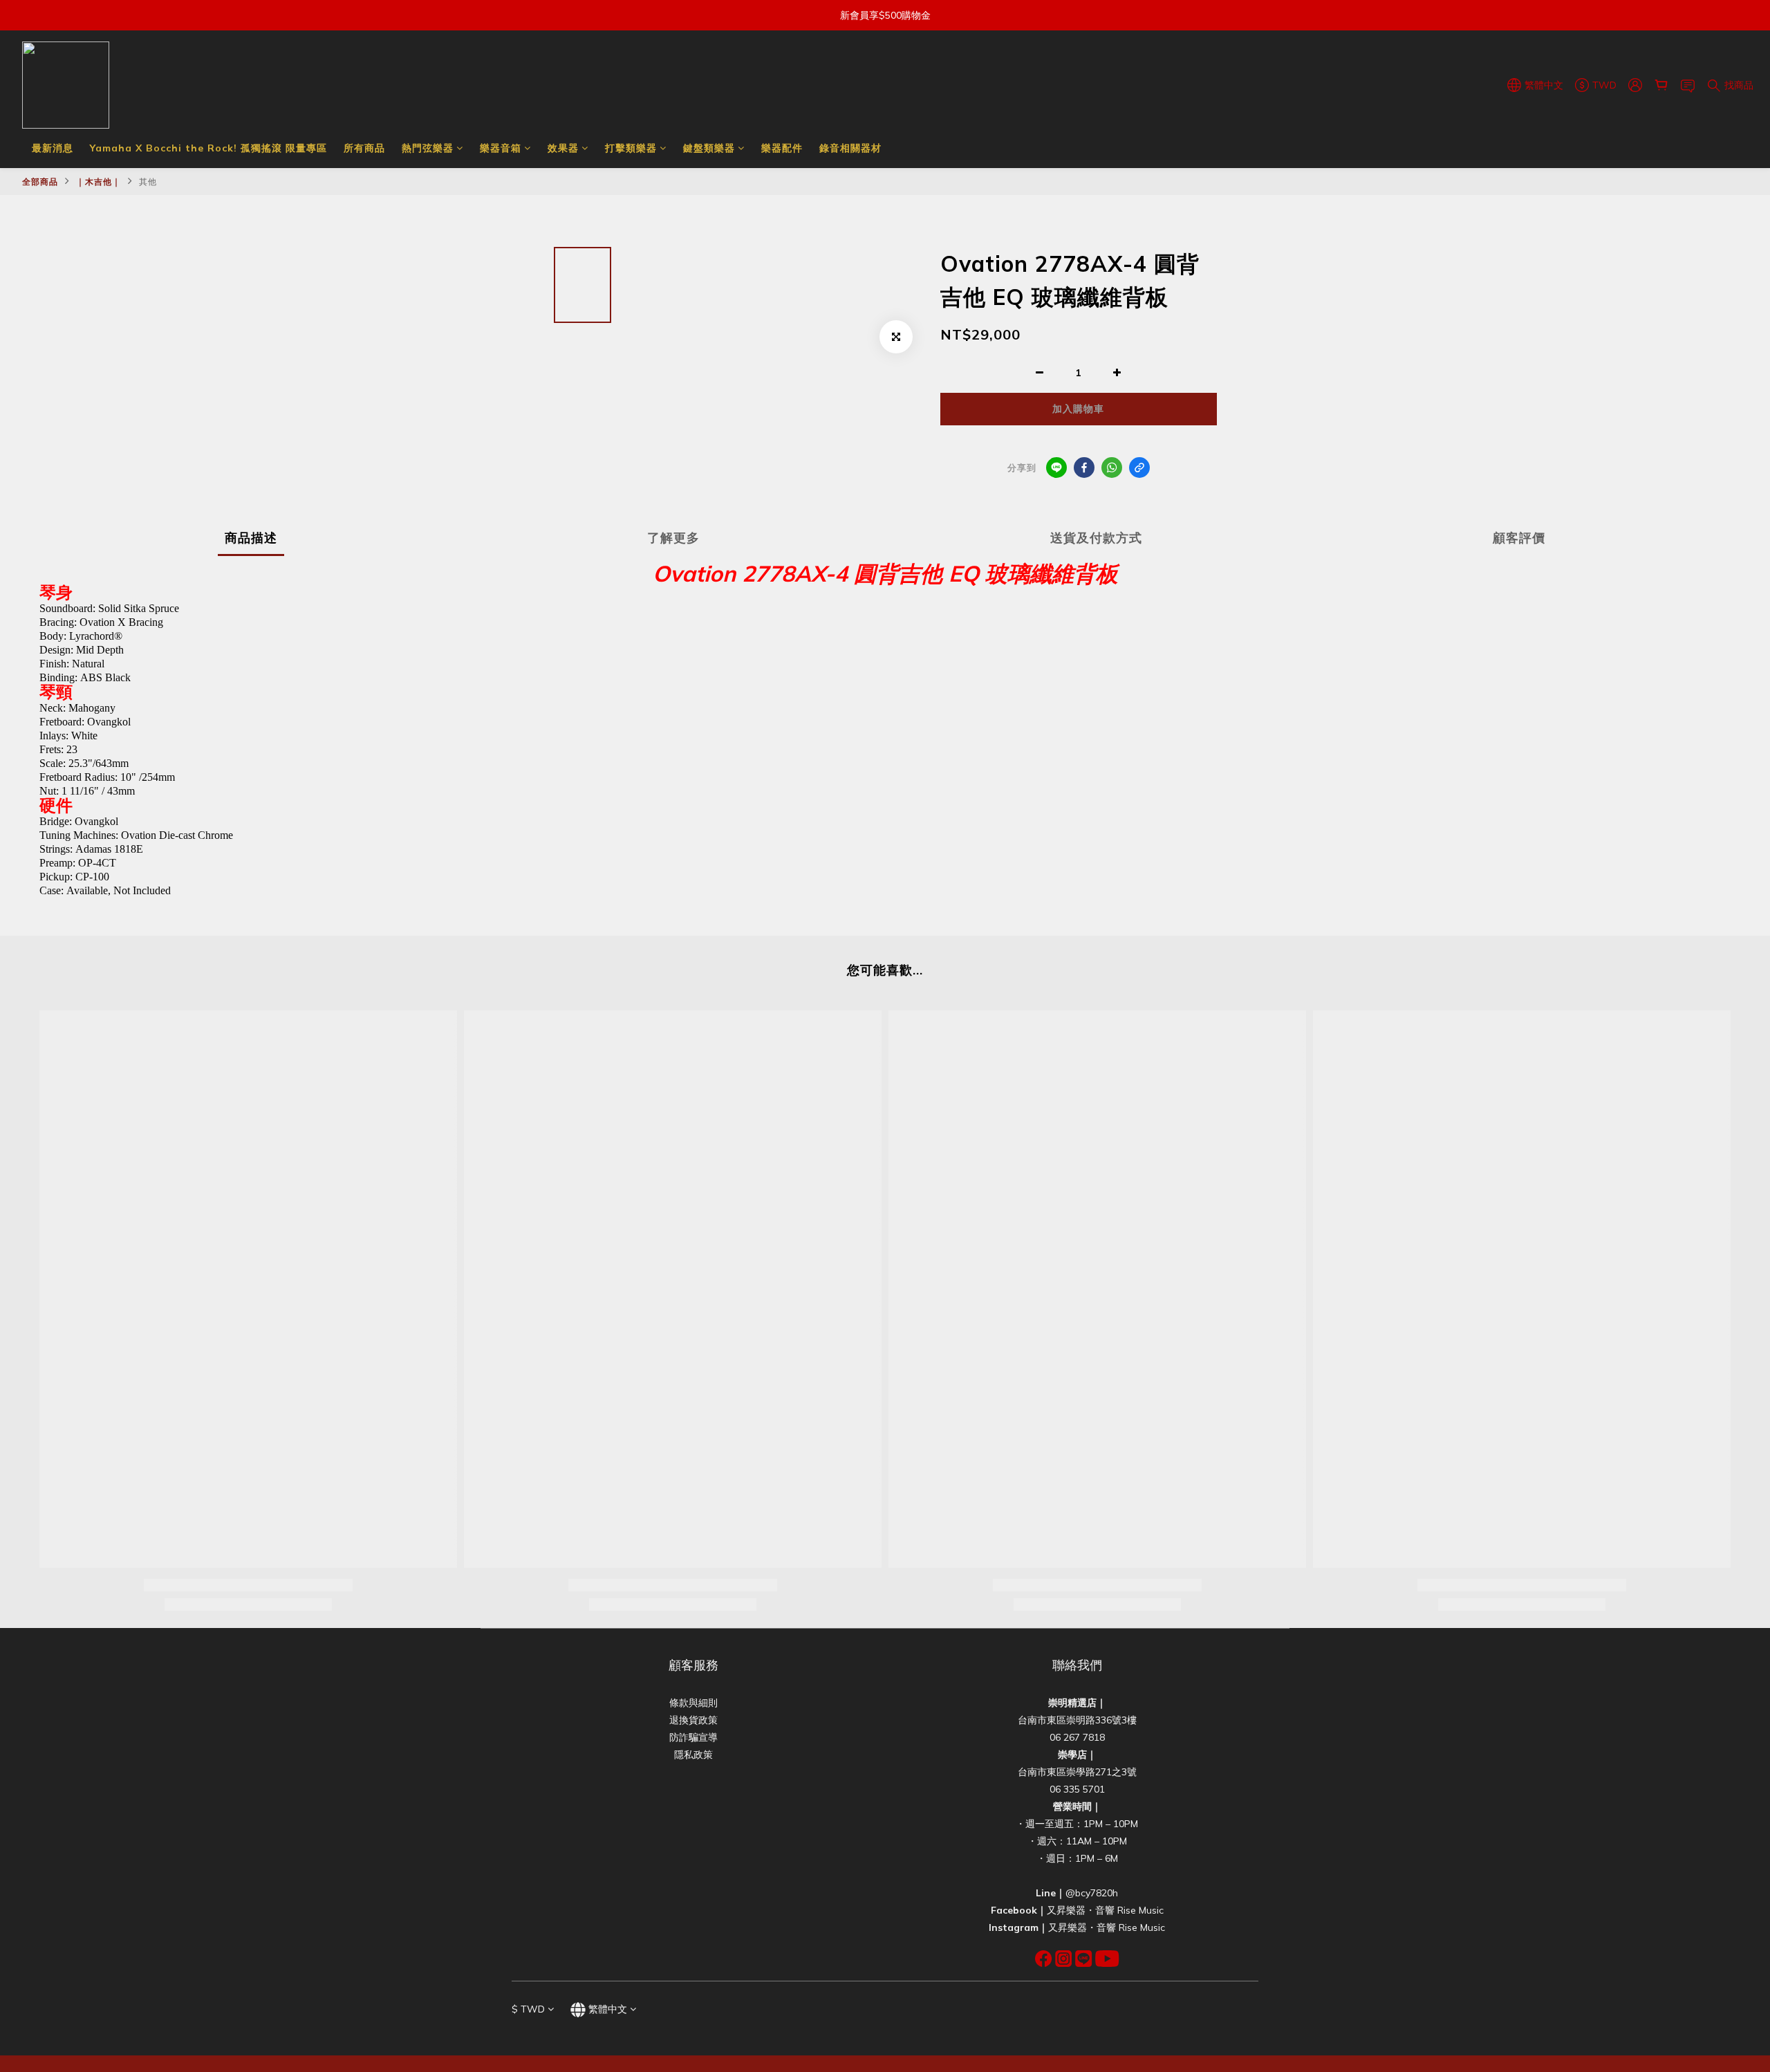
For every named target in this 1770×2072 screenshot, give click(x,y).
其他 (148, 182)
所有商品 (364, 148)
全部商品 (40, 182)
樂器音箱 (501, 148)
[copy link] (1139, 468)
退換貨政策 (693, 1720)
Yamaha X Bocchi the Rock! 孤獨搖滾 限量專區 (208, 148)
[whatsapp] (1112, 468)
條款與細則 (693, 1703)
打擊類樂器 (631, 148)
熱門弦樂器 (428, 148)
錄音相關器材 (850, 148)
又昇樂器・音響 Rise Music (1105, 1910)
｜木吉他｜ (99, 182)
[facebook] (1084, 468)
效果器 (563, 148)
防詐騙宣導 (693, 1737)
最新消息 (53, 148)
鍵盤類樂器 (709, 148)
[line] (1056, 468)
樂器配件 (782, 148)
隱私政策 (693, 1755)
